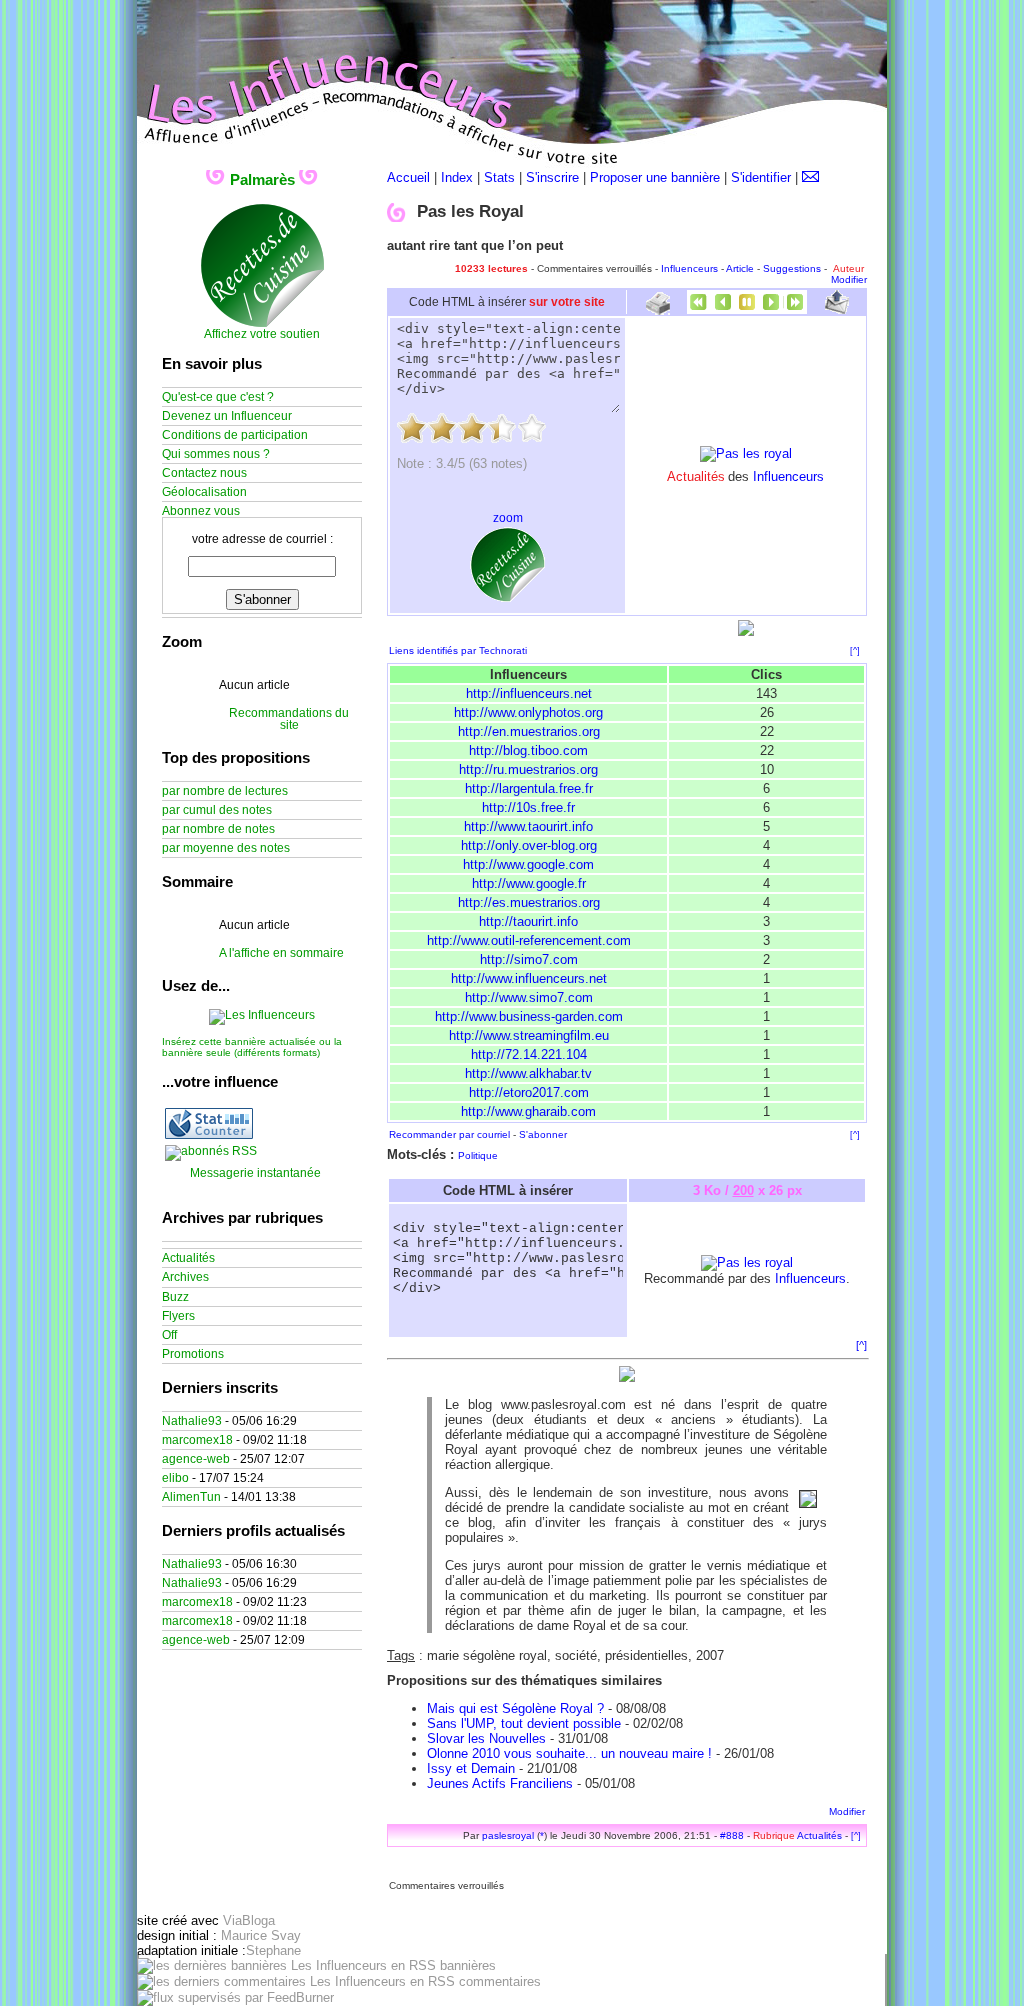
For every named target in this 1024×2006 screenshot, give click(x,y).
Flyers (178, 1316)
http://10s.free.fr (528, 807)
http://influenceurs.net (529, 693)
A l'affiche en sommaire (281, 953)
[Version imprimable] (657, 307)
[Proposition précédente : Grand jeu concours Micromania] (723, 309)
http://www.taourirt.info (528, 826)
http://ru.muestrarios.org (528, 769)
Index (457, 177)
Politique (478, 1155)
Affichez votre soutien (262, 334)
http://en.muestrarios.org (529, 731)
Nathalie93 (192, 1421)
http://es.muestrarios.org (529, 902)
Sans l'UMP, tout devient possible (524, 1723)
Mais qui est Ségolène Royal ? (515, 1708)
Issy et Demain (471, 1768)
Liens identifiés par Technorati (458, 650)
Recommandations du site (289, 719)
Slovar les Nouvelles (486, 1738)
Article (740, 268)
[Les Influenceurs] (262, 1015)
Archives (185, 1277)
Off (169, 1335)
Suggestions (792, 268)
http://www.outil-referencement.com (529, 940)
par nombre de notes (218, 829)
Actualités (819, 1835)
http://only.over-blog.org (529, 845)
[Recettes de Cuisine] (262, 324)
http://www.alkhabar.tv (528, 1073)
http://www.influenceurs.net (529, 978)
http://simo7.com (529, 959)
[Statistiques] (209, 1135)
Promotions (193, 1354)
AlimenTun (191, 1497)
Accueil (408, 177)
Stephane (273, 1950)
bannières (466, 1965)
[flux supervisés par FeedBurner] (235, 1997)
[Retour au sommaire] (747, 309)
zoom (508, 518)
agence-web (196, 1459)
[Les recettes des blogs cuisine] (507, 598)
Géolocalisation (204, 492)
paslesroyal (508, 1835)
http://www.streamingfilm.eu (529, 1035)
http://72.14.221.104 (529, 1054)
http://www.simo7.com (529, 997)
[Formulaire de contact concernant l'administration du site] (810, 177)
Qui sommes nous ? (216, 454)
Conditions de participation (235, 435)
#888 (732, 1835)
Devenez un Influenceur (227, 416)
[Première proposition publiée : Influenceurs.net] (699, 309)
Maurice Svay (261, 1935)
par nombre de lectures (225, 791)
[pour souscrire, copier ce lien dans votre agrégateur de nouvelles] (211, 1151)
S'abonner (543, 1134)
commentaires (498, 1981)
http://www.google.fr (529, 883)
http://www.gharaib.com (528, 1111)
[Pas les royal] (746, 453)
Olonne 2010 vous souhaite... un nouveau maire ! (569, 1753)
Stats (499, 177)
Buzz (175, 1297)
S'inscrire (552, 177)
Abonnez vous (201, 511)
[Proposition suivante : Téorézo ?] (771, 309)
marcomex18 (197, 1440)
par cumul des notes (217, 810)
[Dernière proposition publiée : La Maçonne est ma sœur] (795, 309)
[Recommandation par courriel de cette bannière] (837, 309)
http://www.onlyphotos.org (528, 712)
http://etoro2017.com (529, 1092)
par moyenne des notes (226, 848)
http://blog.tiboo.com (528, 750)
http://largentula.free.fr (529, 788)
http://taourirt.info (528, 921)
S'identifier (761, 177)
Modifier (849, 279)
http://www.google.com (528, 864)
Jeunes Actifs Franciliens (500, 1783)
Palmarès (262, 179)
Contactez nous (204, 473)
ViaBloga (249, 1920)
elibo (175, 1478)
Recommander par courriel (449, 1134)
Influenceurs (689, 268)
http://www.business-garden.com (529, 1016)
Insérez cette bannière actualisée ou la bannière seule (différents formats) (252, 1047)
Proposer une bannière (655, 177)
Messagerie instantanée (255, 1173)
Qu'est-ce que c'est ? (218, 397)
